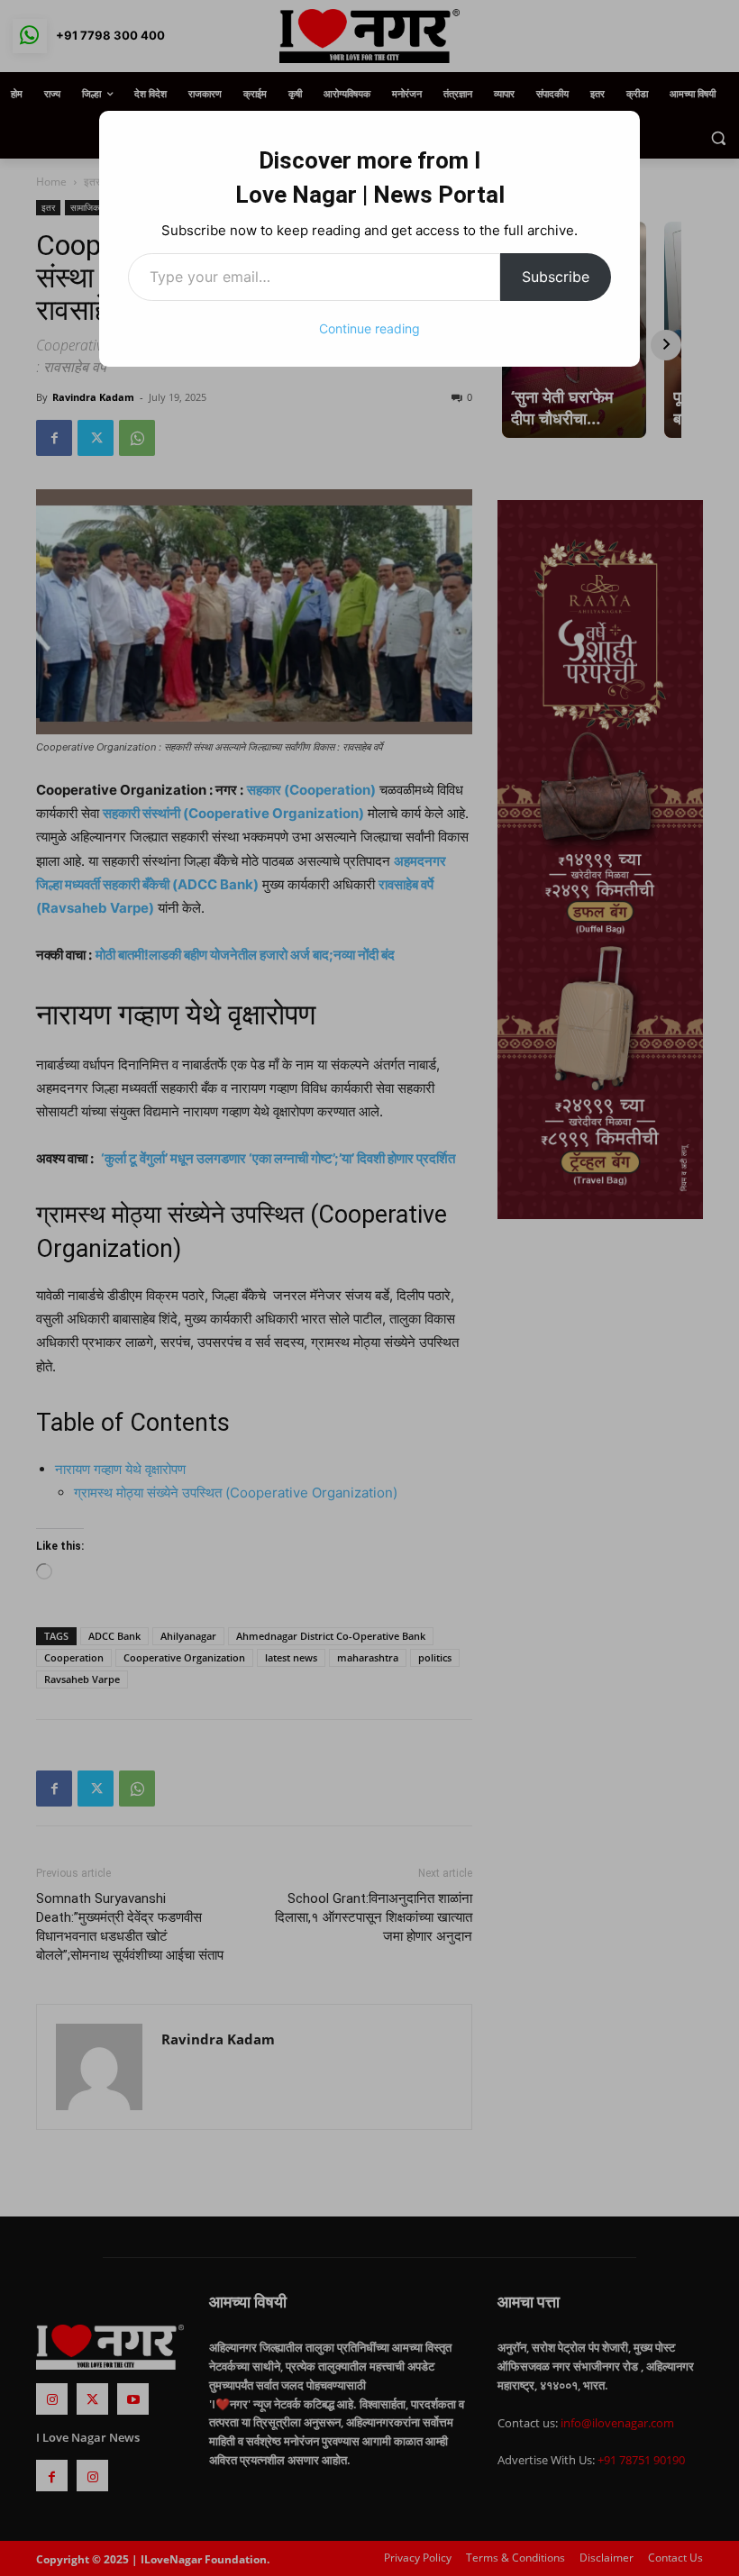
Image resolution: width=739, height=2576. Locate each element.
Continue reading (369, 328)
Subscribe (556, 277)
